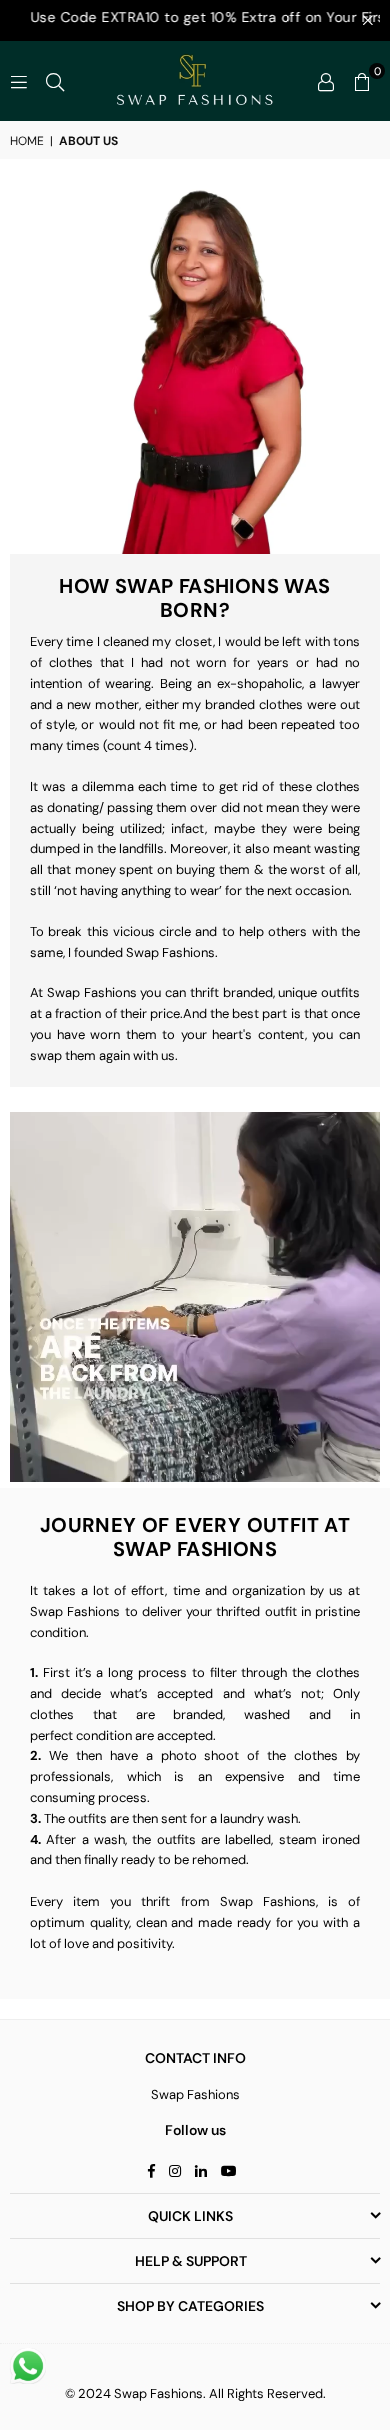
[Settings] (326, 81)
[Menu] (19, 81)
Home (27, 141)
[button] (362, 81)
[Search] (55, 81)
